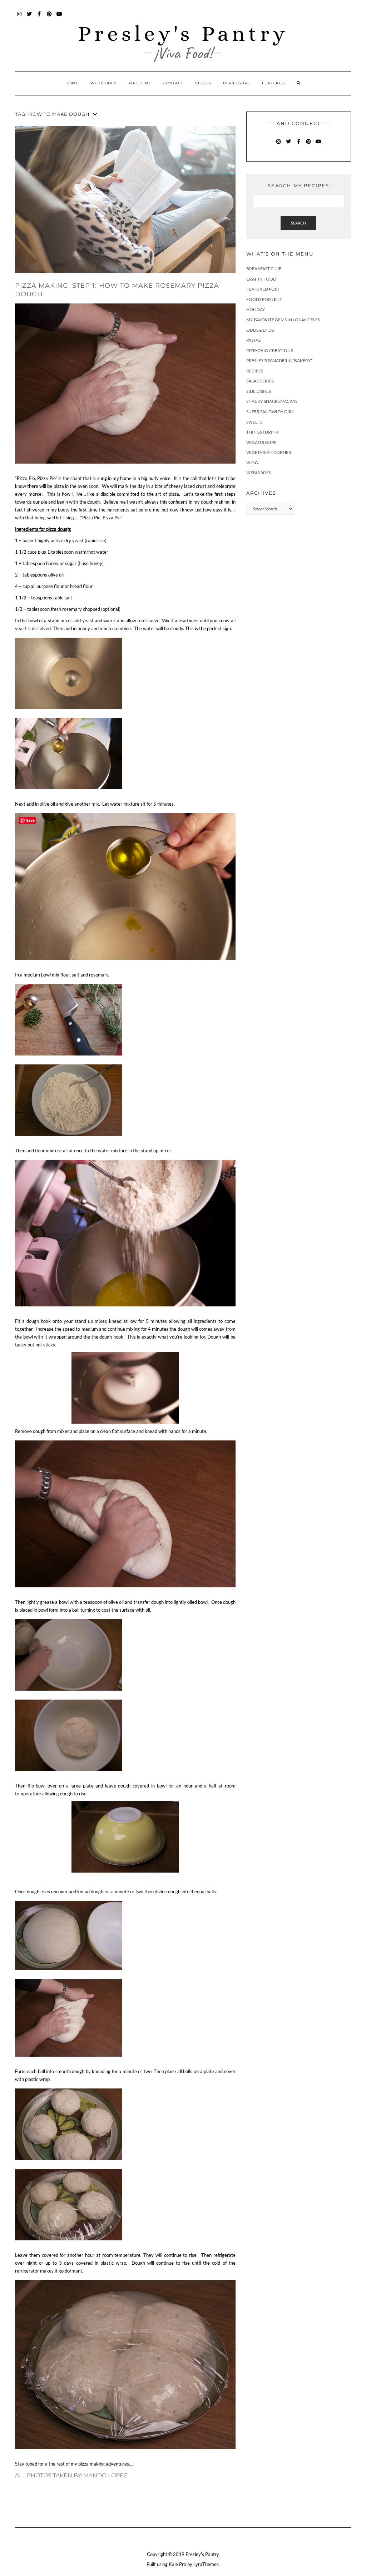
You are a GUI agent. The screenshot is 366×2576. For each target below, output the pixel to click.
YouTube (60, 17)
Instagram (19, 17)
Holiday (256, 309)
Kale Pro (177, 2564)
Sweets (254, 422)
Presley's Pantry (183, 33)
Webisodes (103, 83)
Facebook (39, 17)
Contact (173, 83)
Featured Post (263, 289)
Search (298, 223)
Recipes (255, 371)
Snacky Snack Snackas (272, 401)
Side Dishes (259, 391)
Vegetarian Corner (269, 452)
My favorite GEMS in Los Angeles (283, 320)
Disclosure (237, 83)
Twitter (29, 17)
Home (72, 83)
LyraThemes (206, 2564)
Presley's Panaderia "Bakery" (280, 360)
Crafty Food (261, 279)
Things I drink (262, 432)
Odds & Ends (260, 330)
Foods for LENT (264, 299)
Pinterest (50, 17)
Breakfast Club (264, 269)
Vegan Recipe (261, 442)
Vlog (252, 463)
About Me (140, 83)
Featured (273, 83)
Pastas (253, 340)
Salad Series (260, 381)
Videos (203, 83)
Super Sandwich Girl (270, 412)
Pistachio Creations (269, 350)
